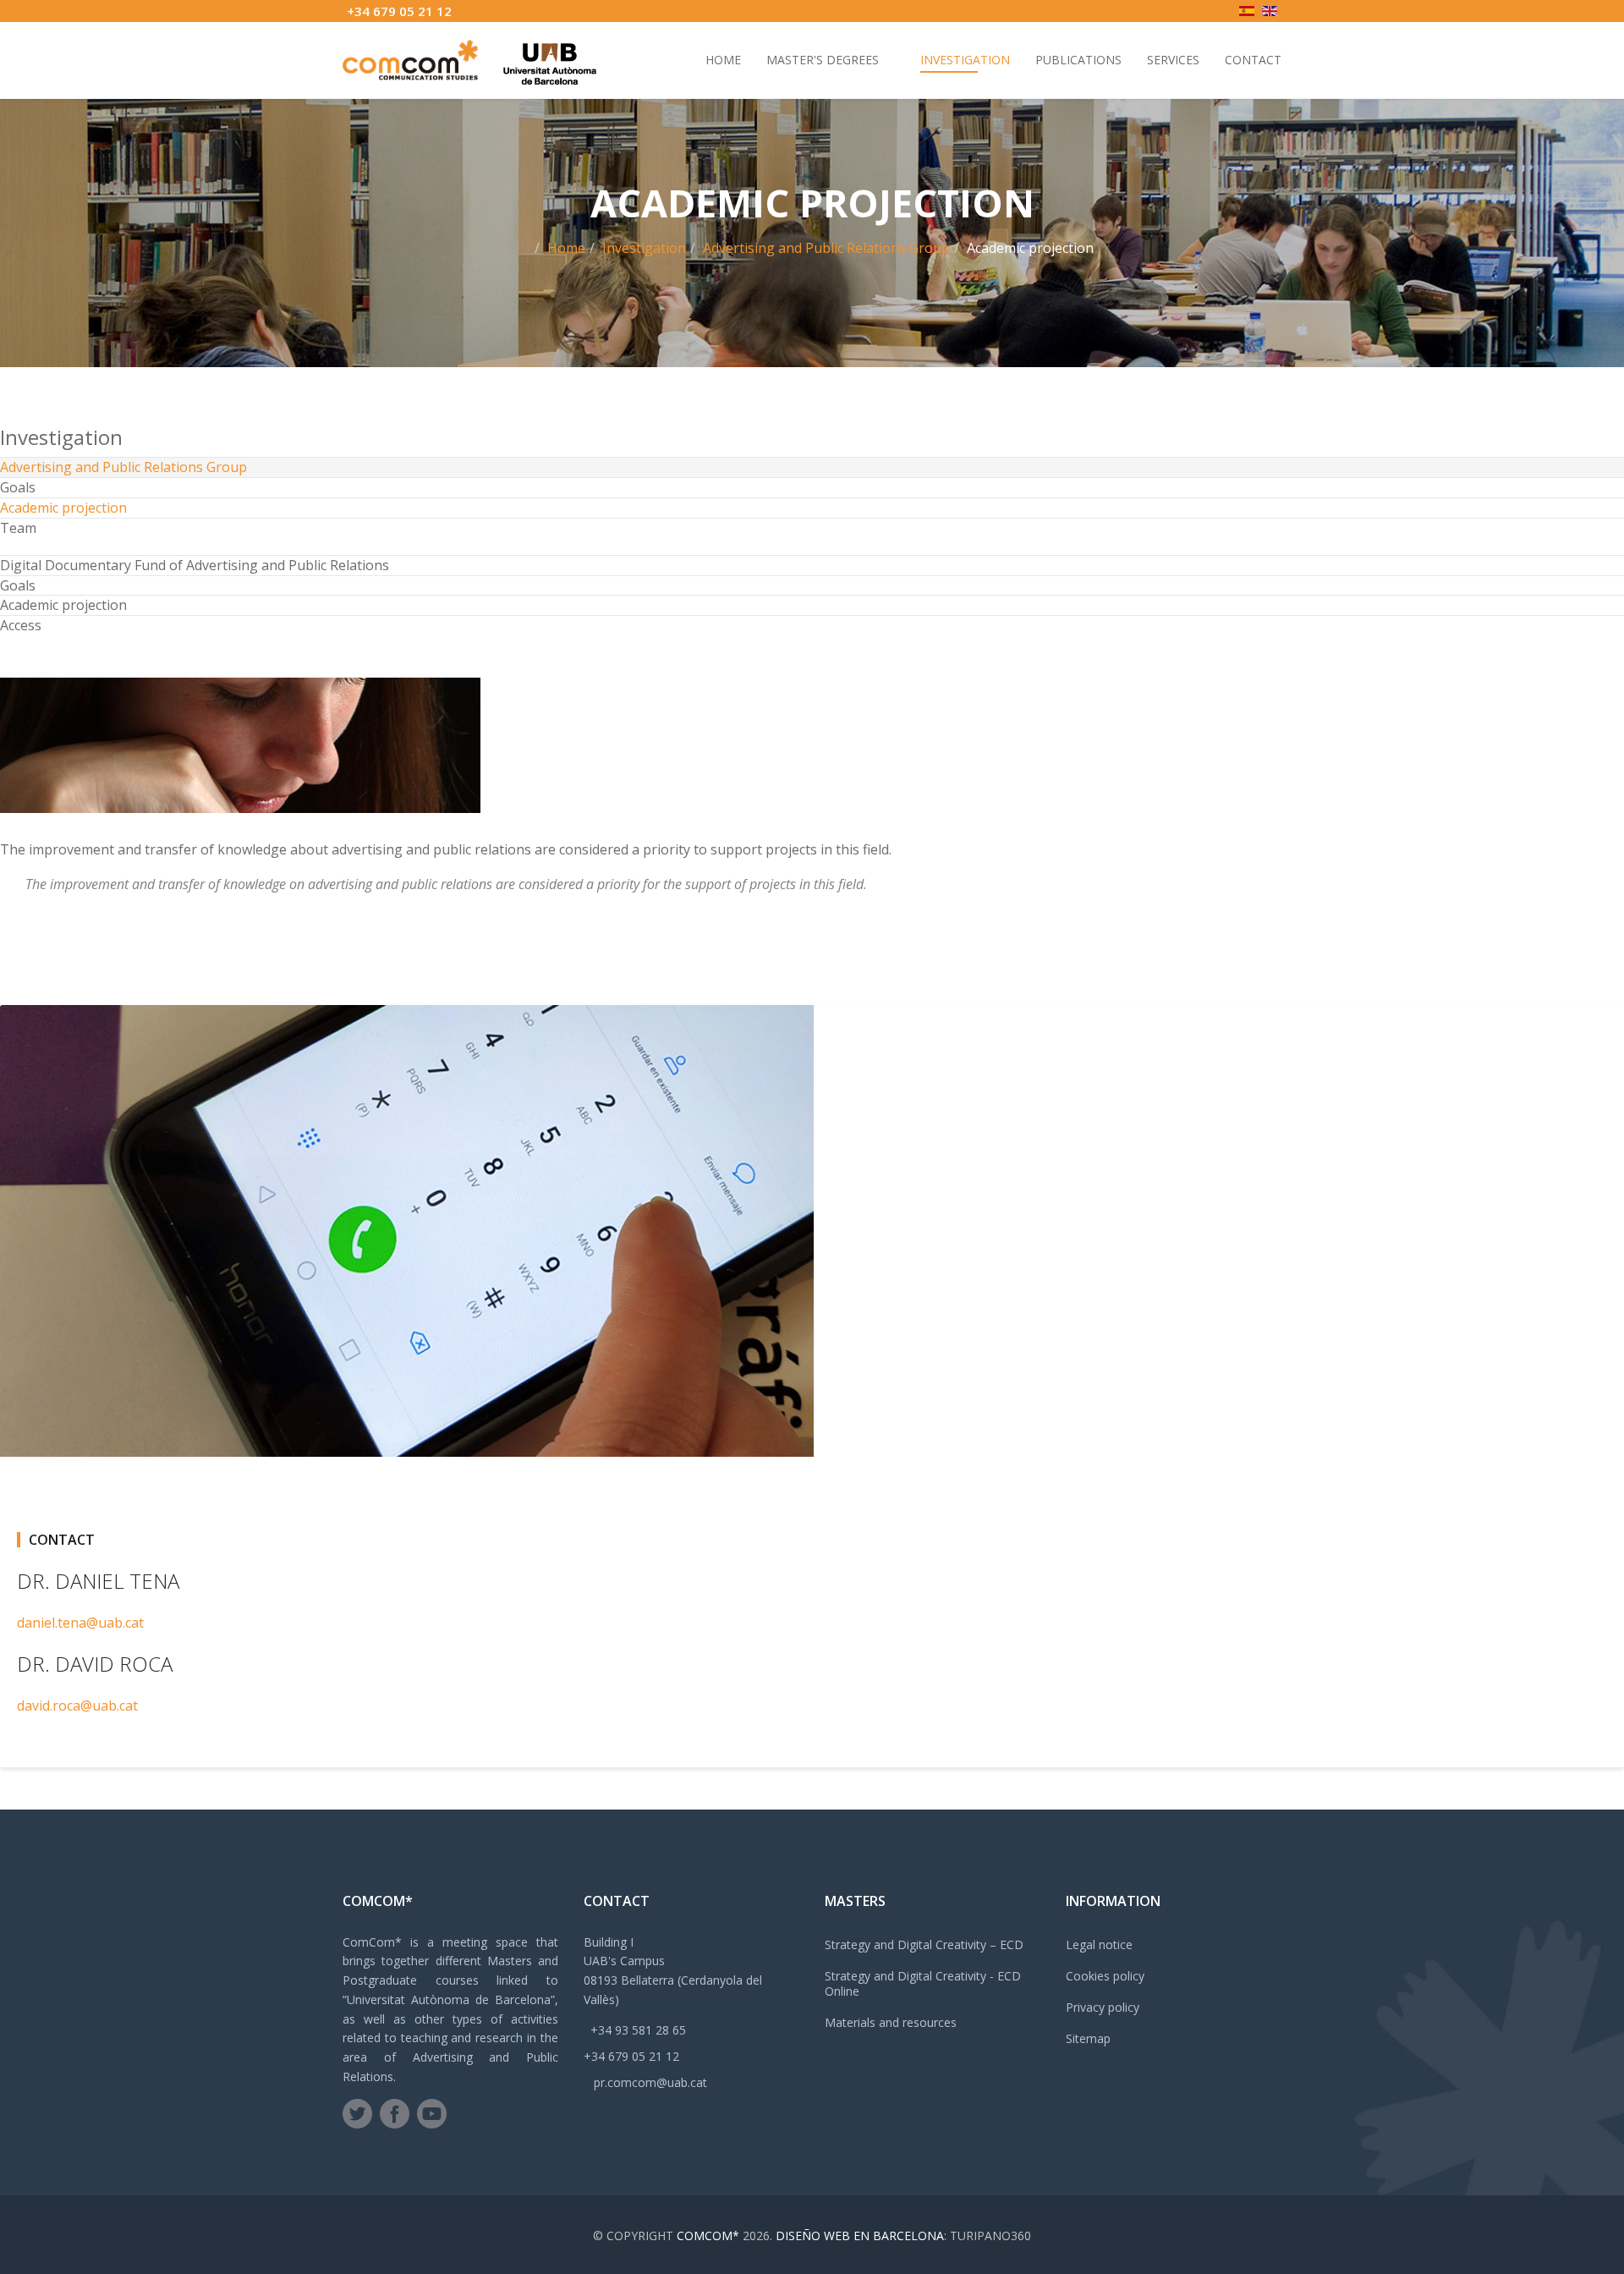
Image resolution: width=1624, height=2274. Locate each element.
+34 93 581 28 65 (638, 2030)
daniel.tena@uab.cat (80, 1623)
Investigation (965, 60)
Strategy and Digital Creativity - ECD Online (923, 1983)
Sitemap (1088, 2038)
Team (18, 528)
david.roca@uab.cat (77, 1705)
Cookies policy (1105, 1976)
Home (723, 60)
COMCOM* (708, 2236)
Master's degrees (823, 60)
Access (21, 625)
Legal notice (1099, 1944)
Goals (18, 487)
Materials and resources (891, 2022)
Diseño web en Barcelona (860, 2236)
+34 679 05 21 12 (399, 11)
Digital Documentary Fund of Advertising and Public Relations (195, 565)
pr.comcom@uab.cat (650, 2082)
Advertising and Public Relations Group (826, 248)
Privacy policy (1103, 2007)
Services (1173, 60)
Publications (1078, 60)
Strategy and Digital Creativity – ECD (924, 1944)
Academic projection (63, 508)
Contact (1253, 60)
